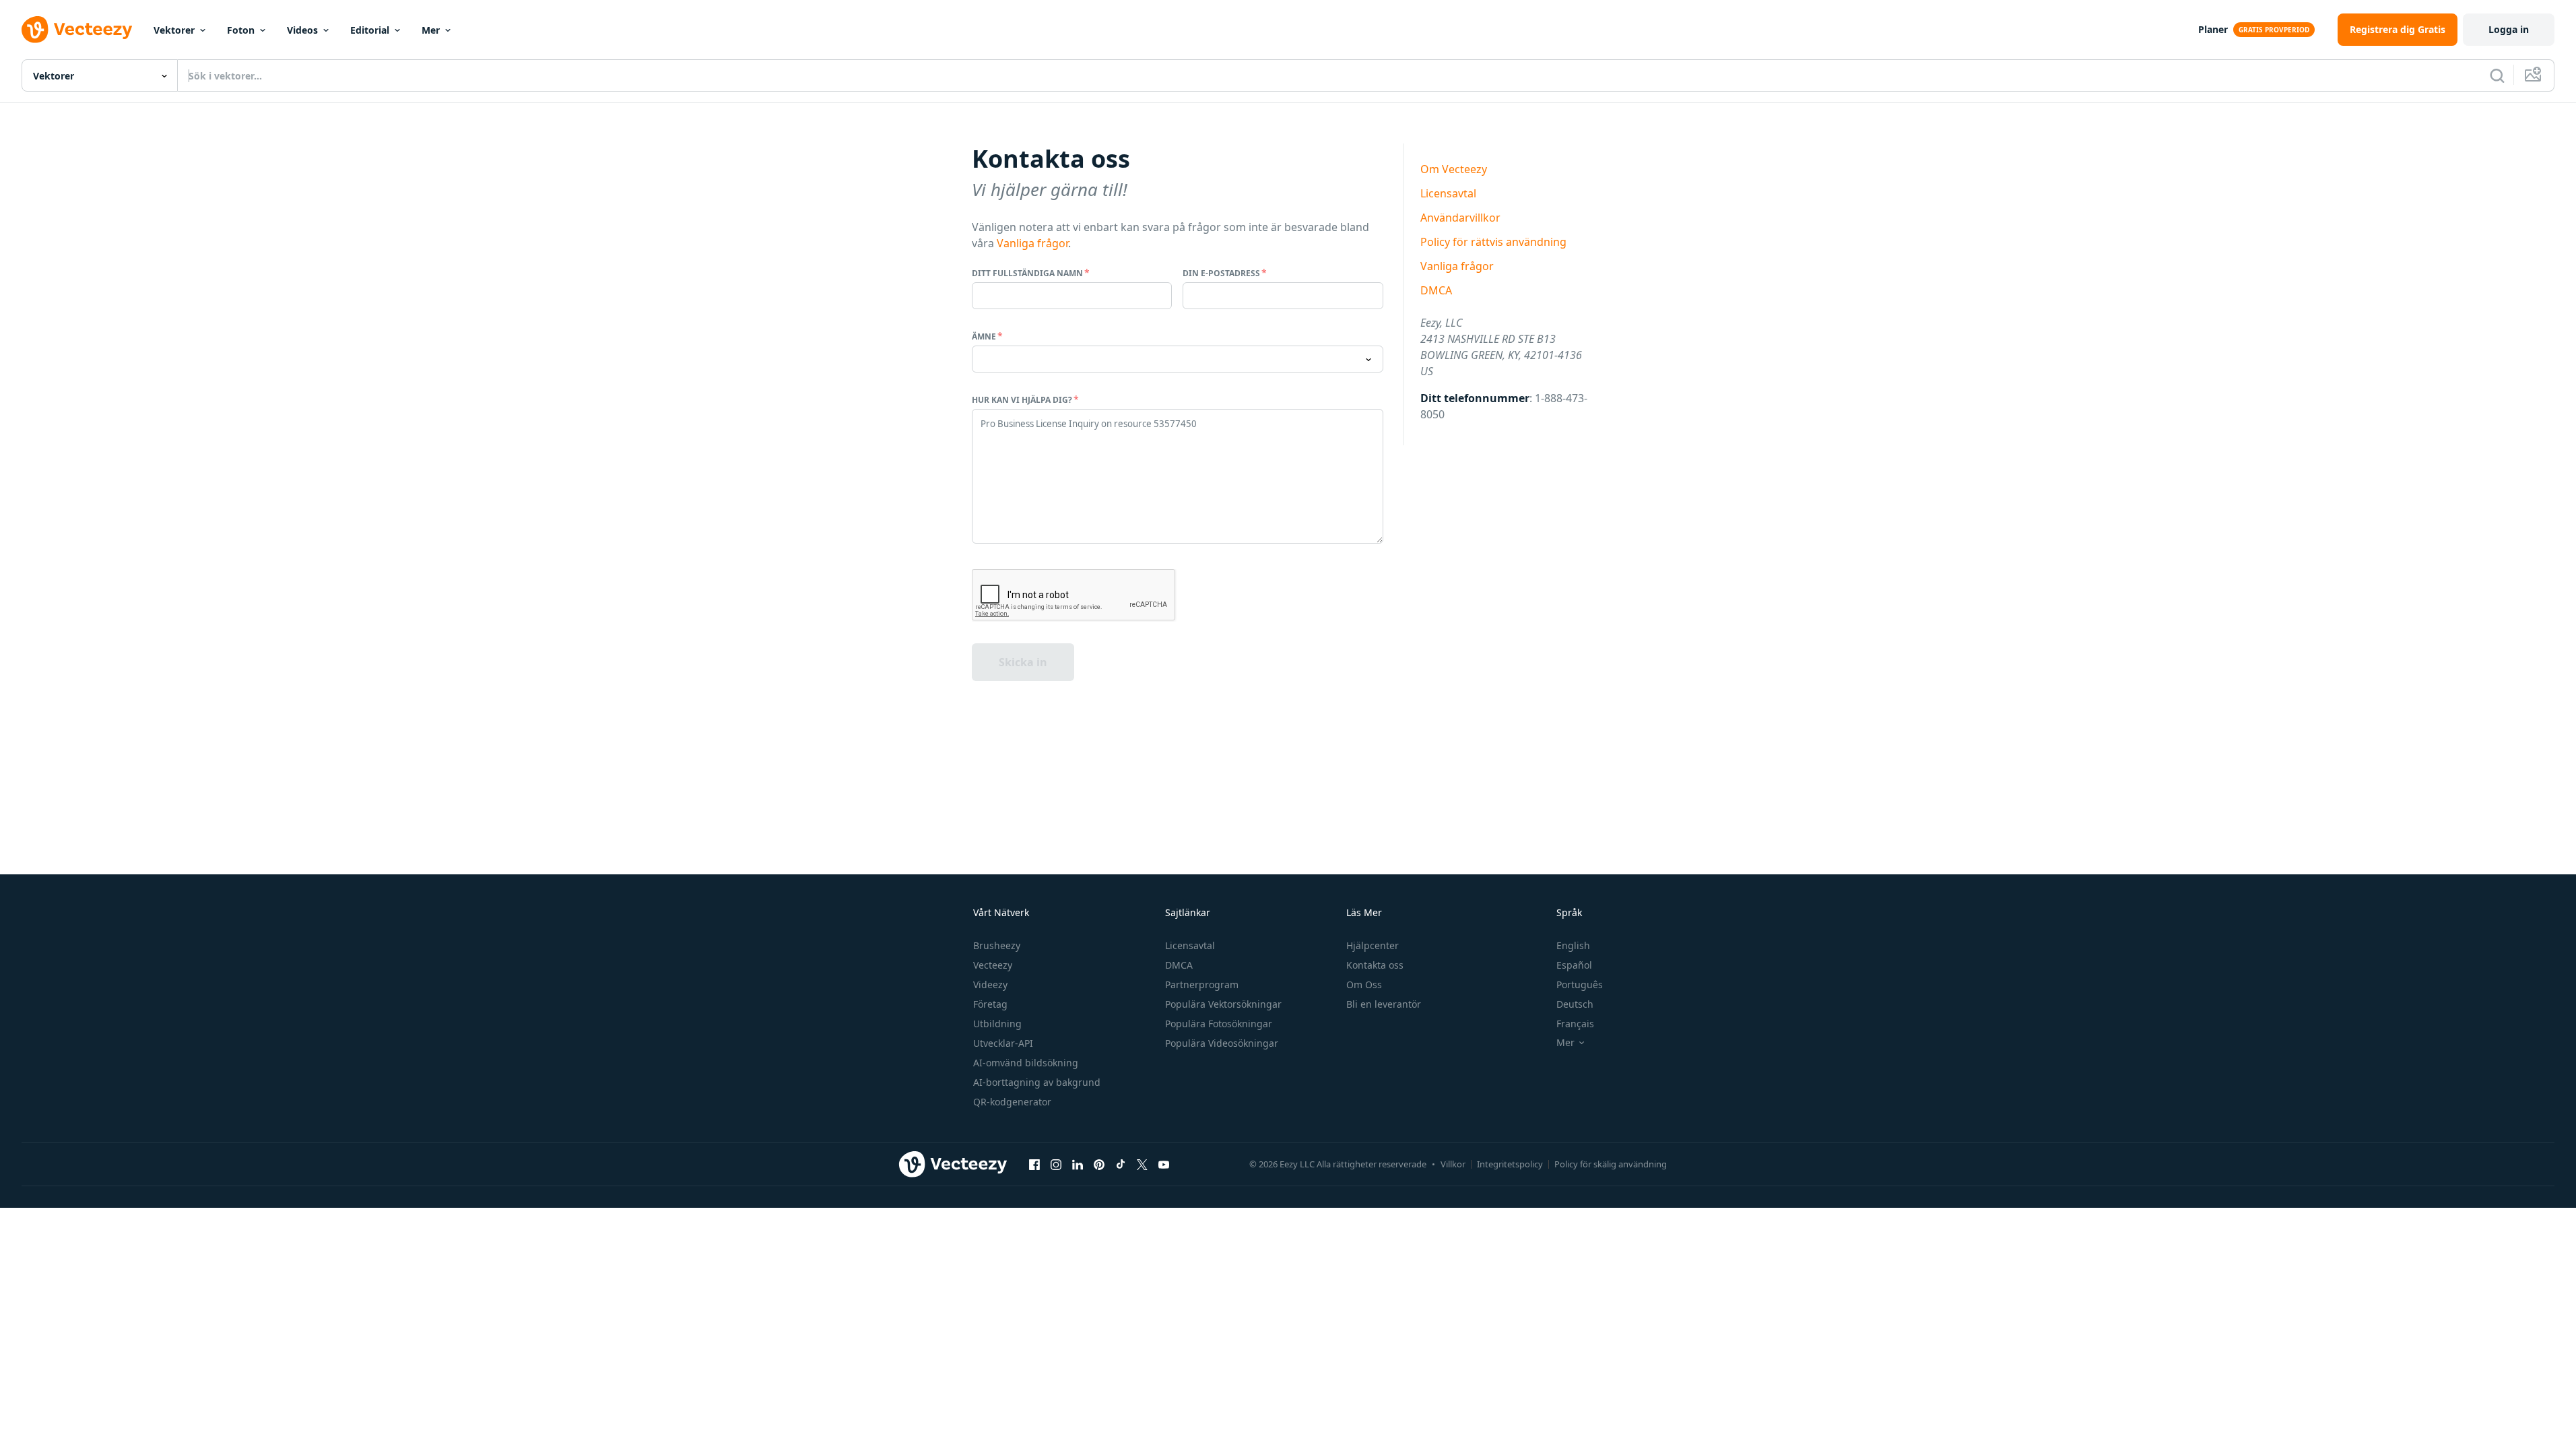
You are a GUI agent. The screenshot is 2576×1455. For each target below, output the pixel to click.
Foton (241, 30)
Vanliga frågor (1032, 243)
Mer (431, 30)
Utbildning (997, 1024)
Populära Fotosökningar (1219, 1024)
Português (1580, 984)
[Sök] (2497, 75)
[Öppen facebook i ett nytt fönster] (1034, 1165)
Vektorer (174, 30)
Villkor (1453, 1164)
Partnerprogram (1202, 984)
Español (1574, 965)
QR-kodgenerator (1012, 1102)
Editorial (370, 30)
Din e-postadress (1221, 273)
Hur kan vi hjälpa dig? (1022, 400)
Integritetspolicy (1510, 1164)
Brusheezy (997, 945)
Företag (990, 1004)
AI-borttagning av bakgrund (1037, 1082)
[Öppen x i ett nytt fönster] (1142, 1165)
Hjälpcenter (1373, 945)
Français (1575, 1024)
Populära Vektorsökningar (1223, 1004)
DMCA (1436, 290)
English (1573, 945)
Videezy (990, 984)
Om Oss (1364, 984)
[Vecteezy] (77, 30)
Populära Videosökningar (1222, 1043)
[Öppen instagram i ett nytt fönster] (1056, 1165)
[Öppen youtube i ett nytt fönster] (1164, 1165)
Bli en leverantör (1384, 1004)
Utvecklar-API (1003, 1043)
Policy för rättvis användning (1493, 242)
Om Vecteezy (1454, 169)
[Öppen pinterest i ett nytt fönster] (1099, 1165)
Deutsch (1575, 1004)
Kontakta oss (1375, 965)
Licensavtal (1448, 193)
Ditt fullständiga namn (1027, 273)
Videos (302, 30)
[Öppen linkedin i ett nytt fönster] (1078, 1165)
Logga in (2509, 29)
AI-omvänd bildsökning (1026, 1063)
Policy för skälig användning (1611, 1164)
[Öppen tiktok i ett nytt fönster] (1121, 1165)
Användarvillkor (1460, 218)
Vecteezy (993, 965)
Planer (2213, 29)
